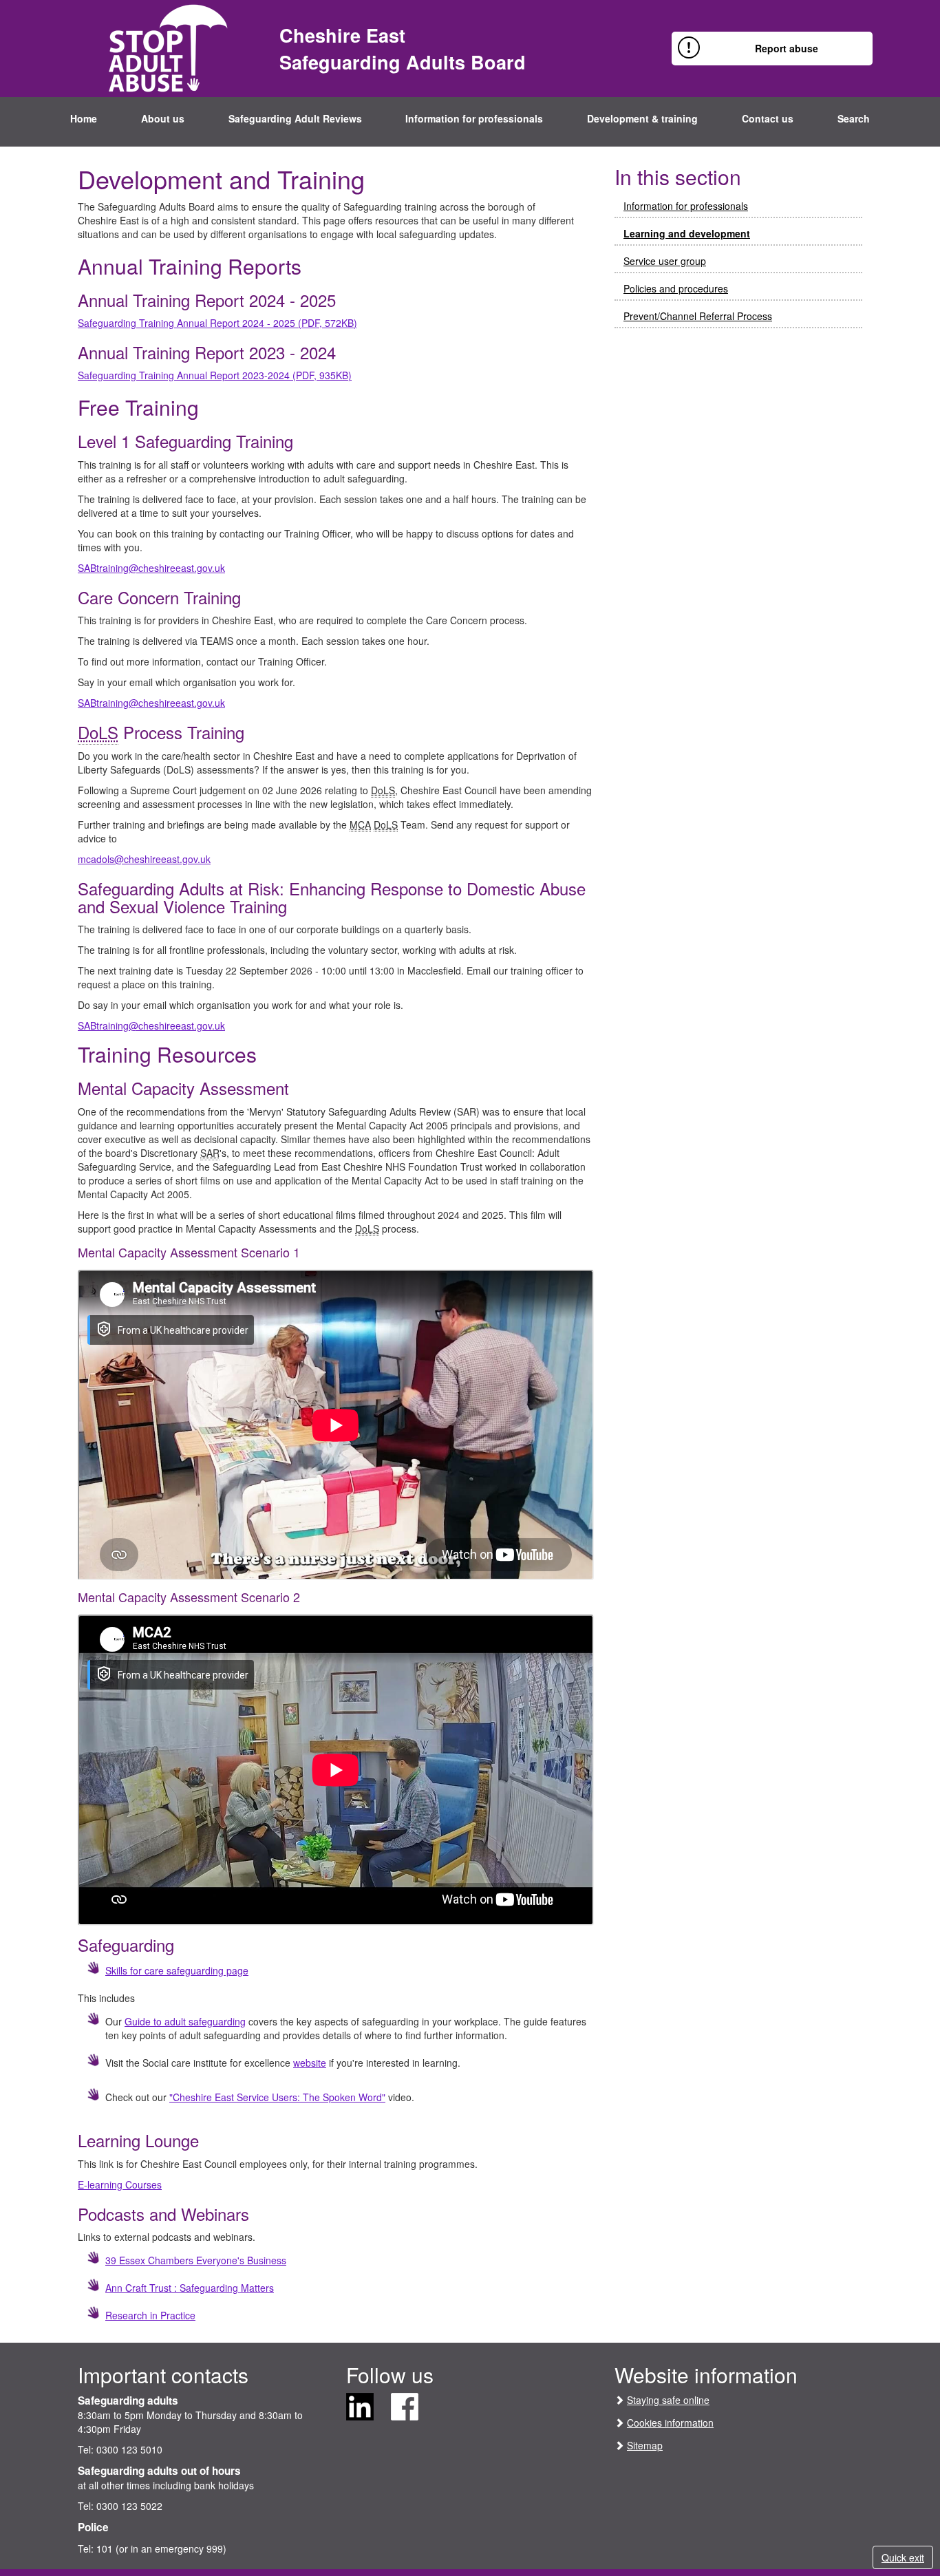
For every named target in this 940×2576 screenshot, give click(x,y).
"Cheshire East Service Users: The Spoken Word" (277, 2097)
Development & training (642, 118)
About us (163, 118)
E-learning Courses (120, 2184)
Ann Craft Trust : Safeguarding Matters (190, 2288)
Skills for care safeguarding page (177, 1970)
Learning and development (687, 233)
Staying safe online (668, 2400)
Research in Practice (150, 2315)
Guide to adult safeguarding (185, 2021)
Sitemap (645, 2445)
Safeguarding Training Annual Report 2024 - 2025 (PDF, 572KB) (217, 323)
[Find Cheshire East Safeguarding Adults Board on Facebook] (405, 2405)
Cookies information (670, 2423)
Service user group (665, 261)
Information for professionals (474, 118)
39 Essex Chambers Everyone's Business (196, 2260)
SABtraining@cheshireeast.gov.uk (151, 568)
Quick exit (903, 2557)
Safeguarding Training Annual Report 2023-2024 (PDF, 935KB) (215, 375)
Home (84, 118)
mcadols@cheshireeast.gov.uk (144, 859)
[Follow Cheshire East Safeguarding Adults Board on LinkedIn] (360, 2405)
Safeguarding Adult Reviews (295, 118)
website (310, 2063)
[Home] (168, 47)
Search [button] (854, 118)
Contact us (768, 118)
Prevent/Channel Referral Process (698, 316)
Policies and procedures (676, 288)
